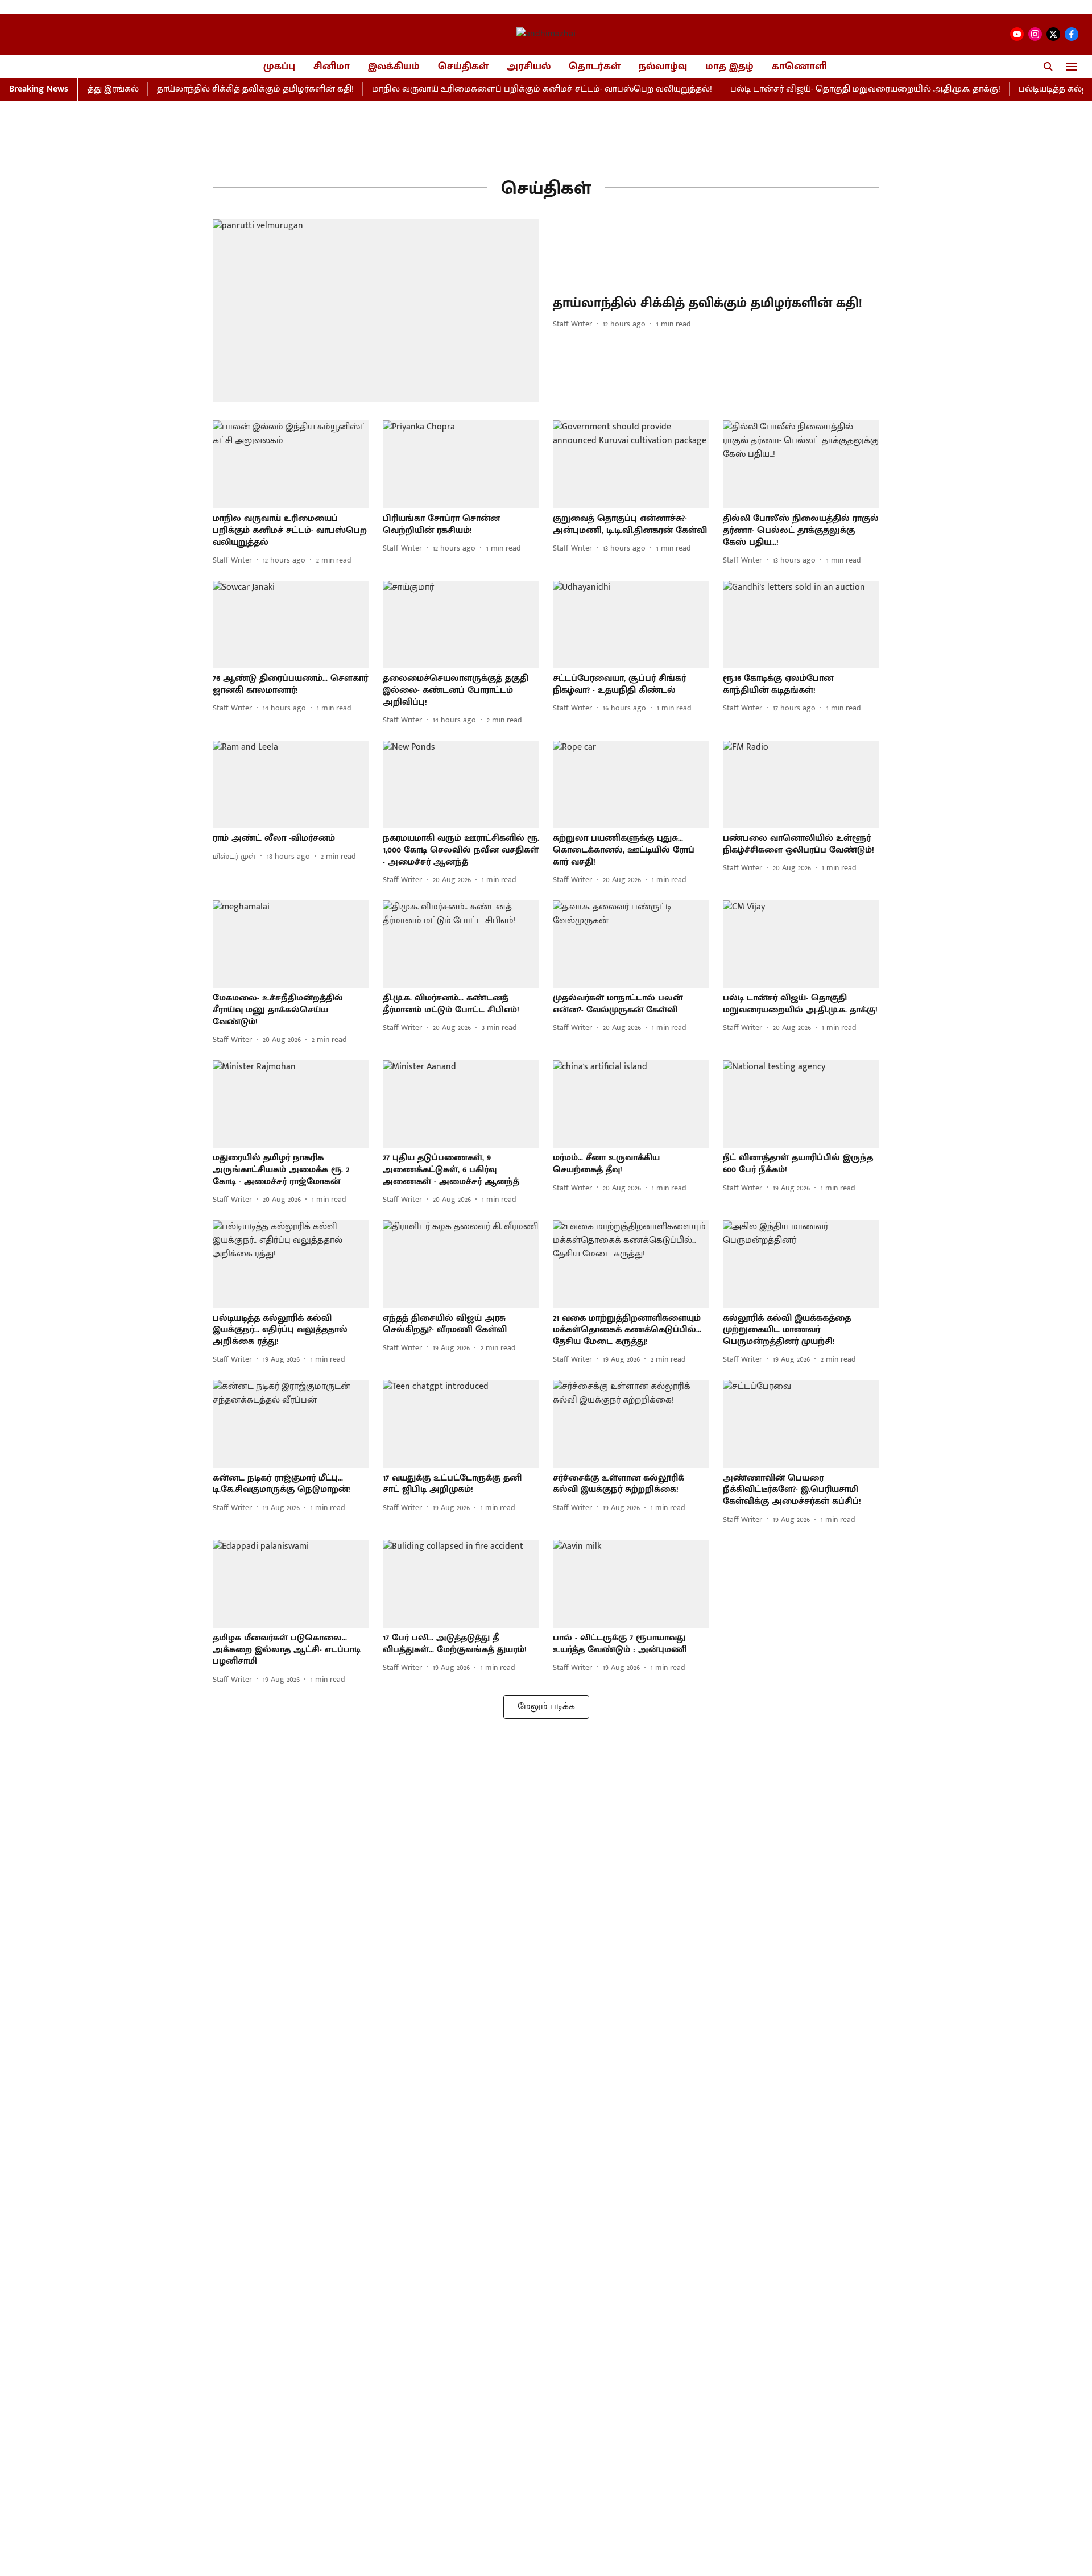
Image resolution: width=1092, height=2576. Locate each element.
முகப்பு (279, 67)
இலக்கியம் (394, 67)
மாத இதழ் (729, 67)
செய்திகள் (463, 67)
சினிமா (332, 67)
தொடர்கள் (595, 67)
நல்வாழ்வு (663, 67)
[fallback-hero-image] (376, 311)
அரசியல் (529, 67)
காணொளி (799, 67)
